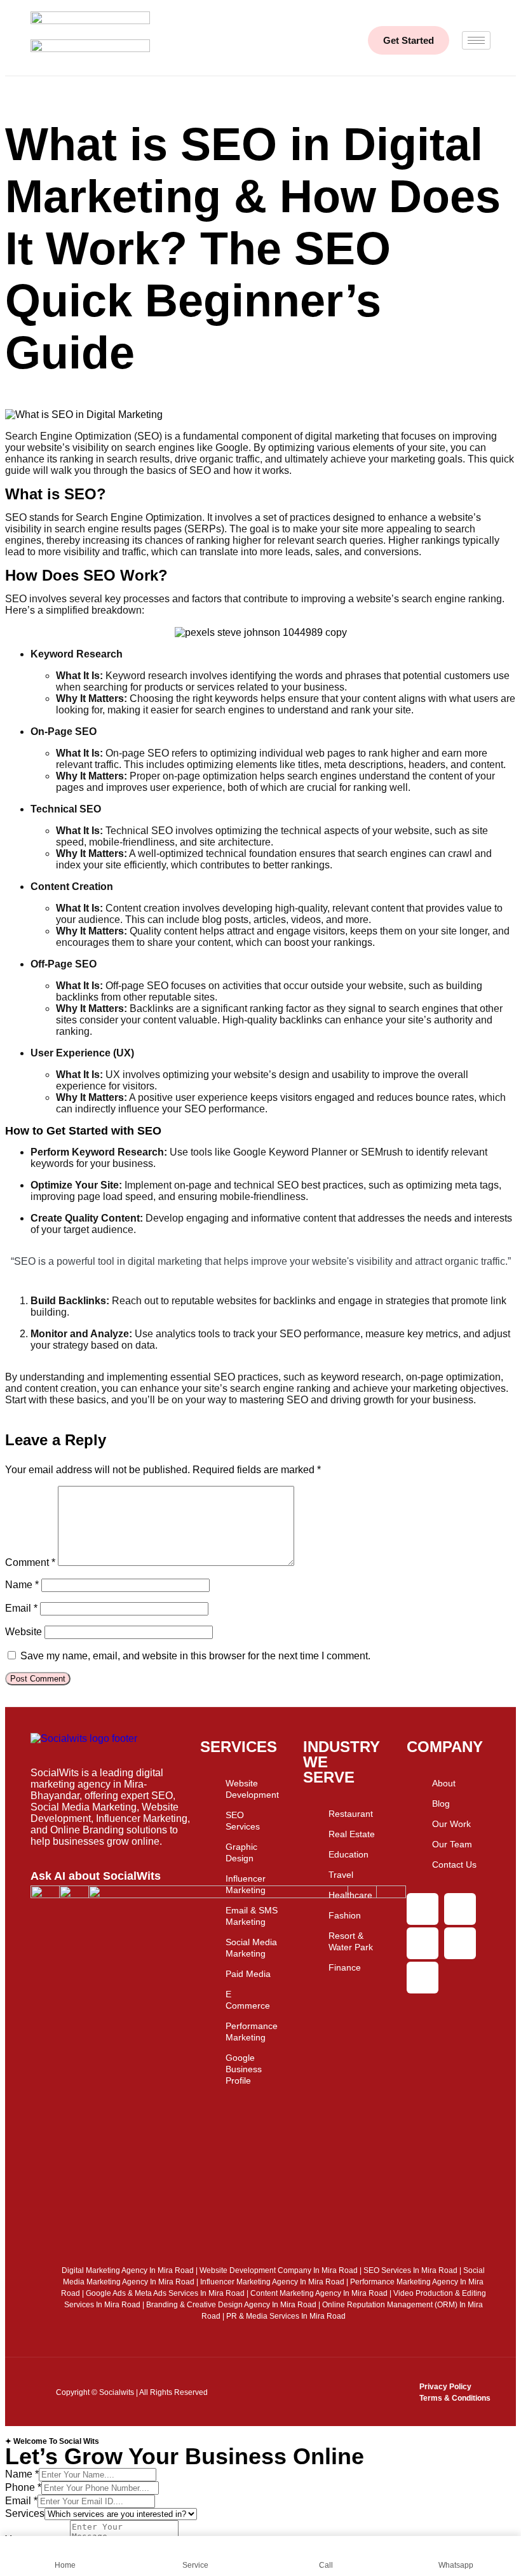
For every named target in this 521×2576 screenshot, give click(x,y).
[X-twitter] (423, 1943)
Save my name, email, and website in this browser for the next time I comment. (195, 1656)
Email (21, 1608)
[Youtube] (460, 1943)
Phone (23, 2487)
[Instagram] (423, 1909)
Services (25, 2513)
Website (24, 1632)
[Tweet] (260, 1280)
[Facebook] (460, 1909)
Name (22, 1585)
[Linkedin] (423, 1978)
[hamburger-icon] (476, 40)
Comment (30, 1562)
